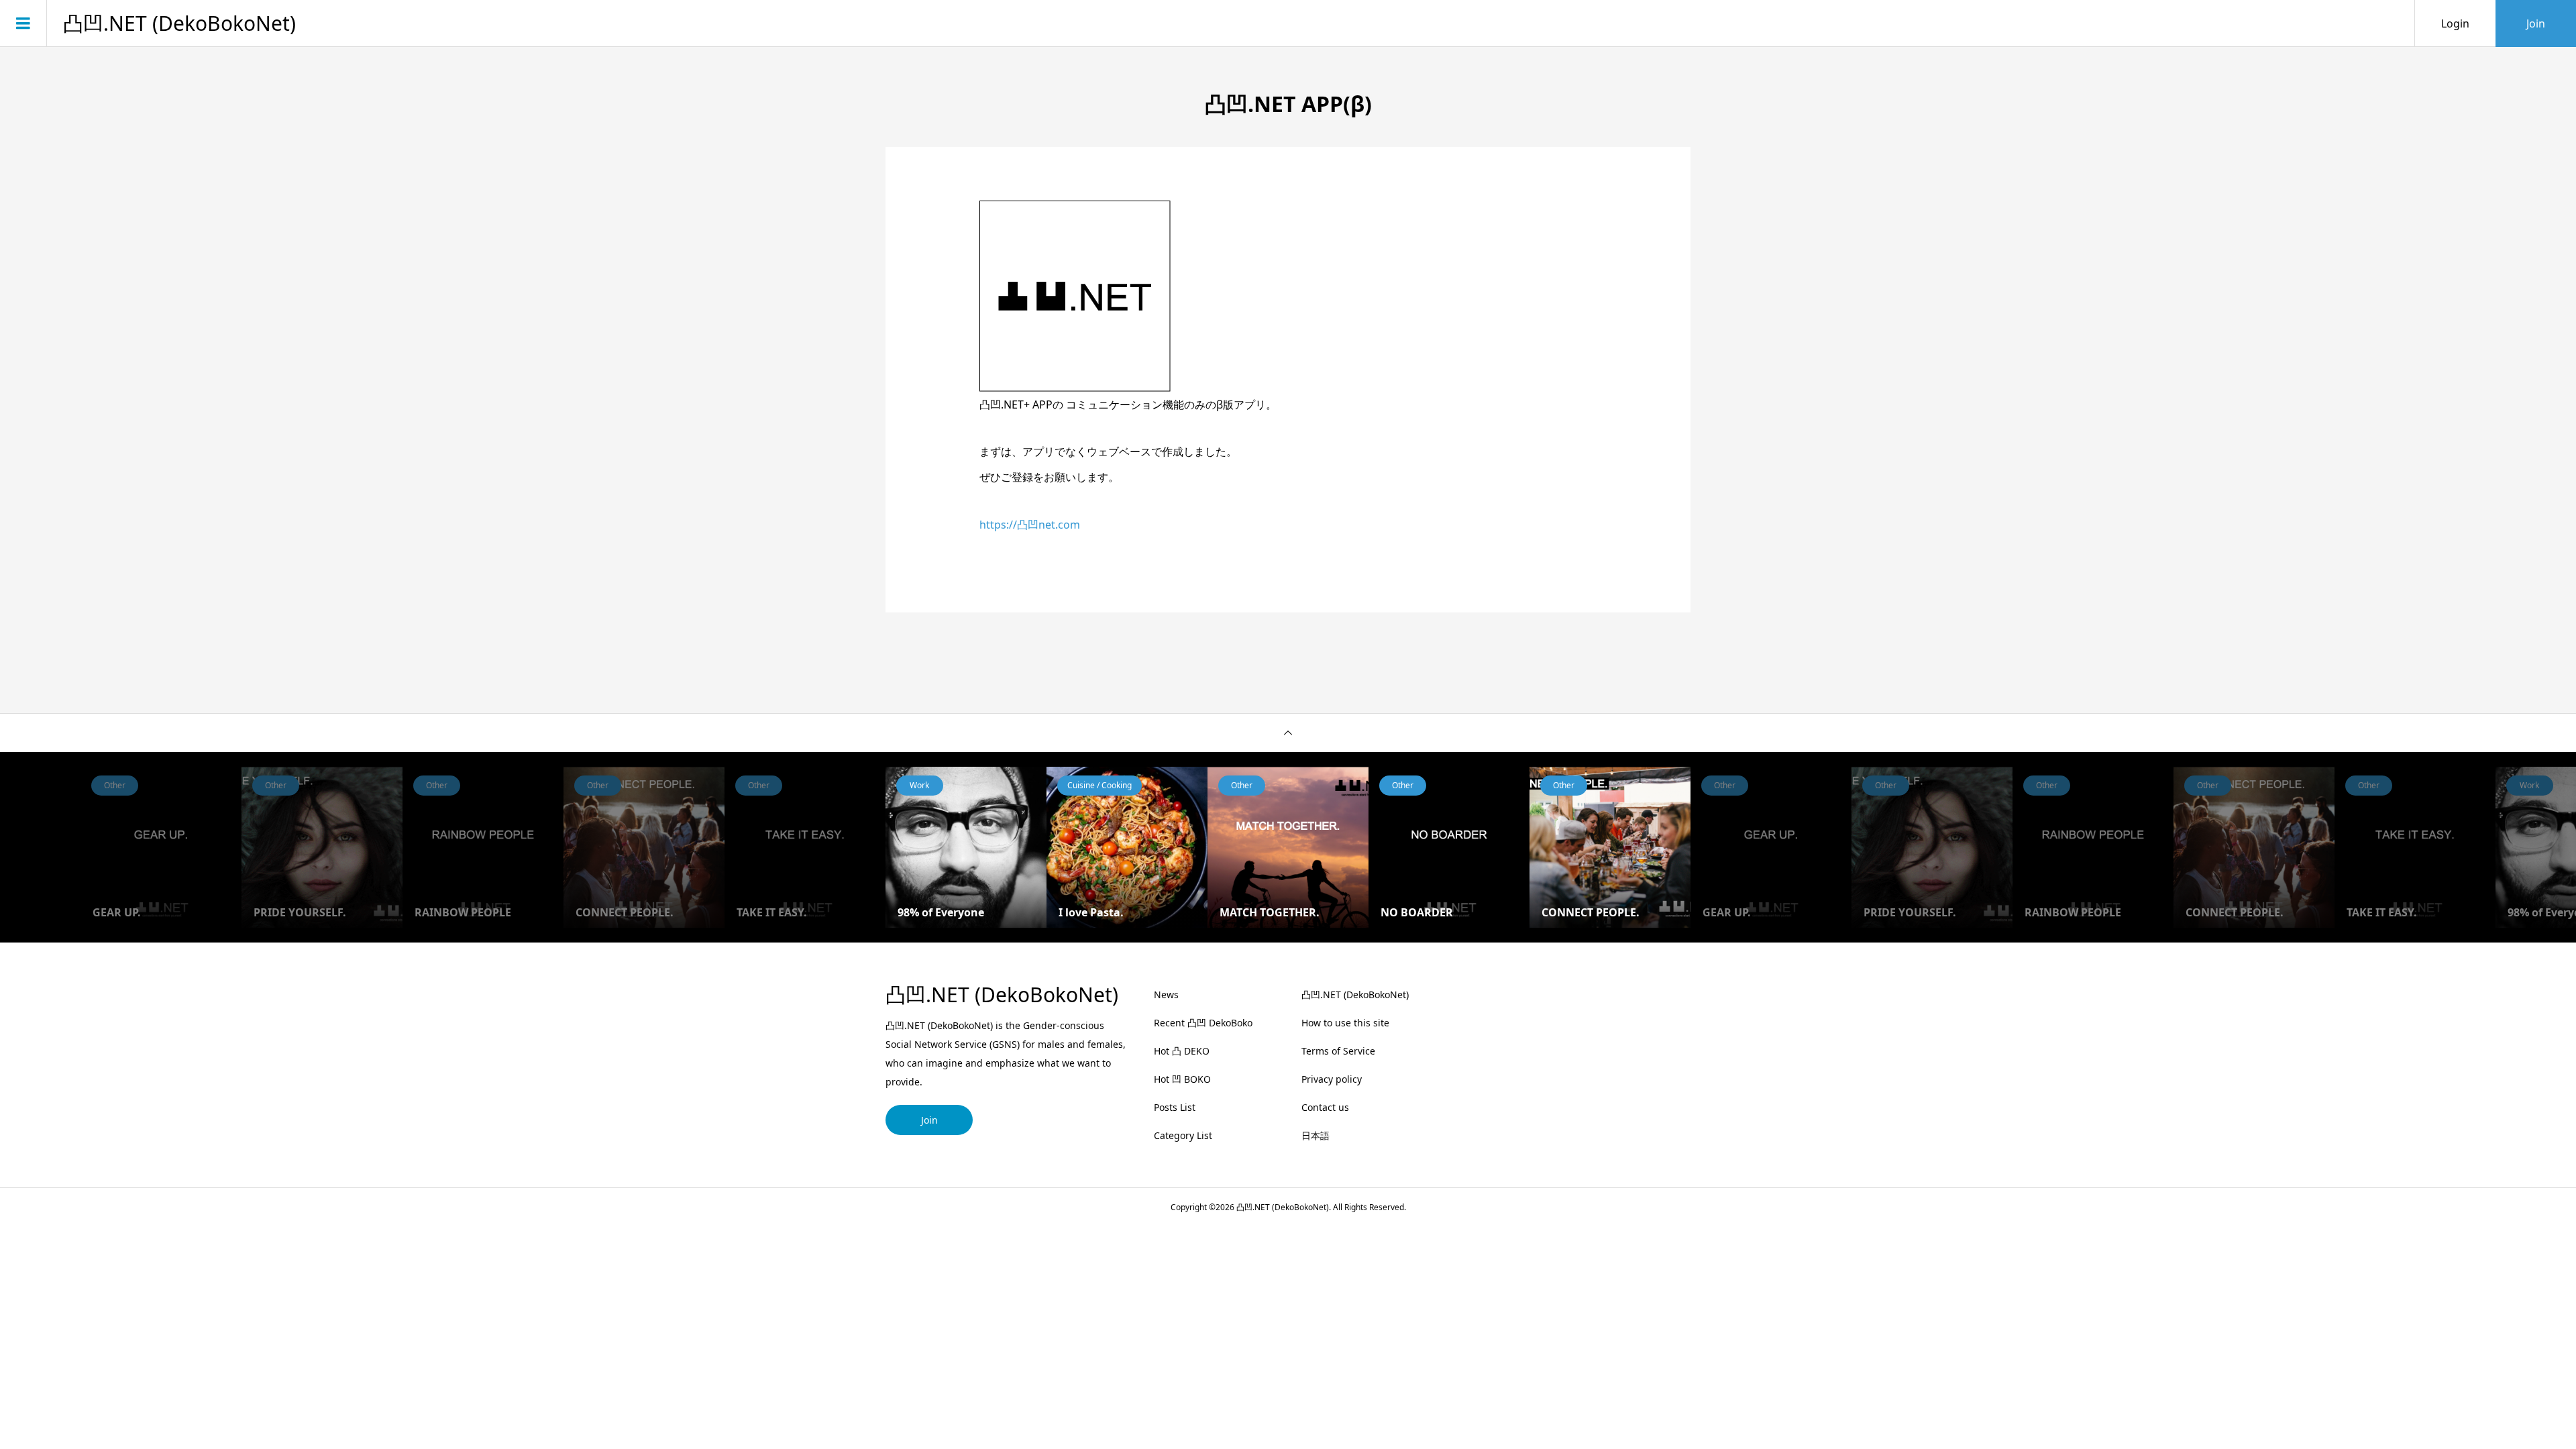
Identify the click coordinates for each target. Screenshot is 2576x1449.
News (1166, 995)
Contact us (1325, 1107)
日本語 (1316, 1135)
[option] (966, 847)
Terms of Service (1338, 1051)
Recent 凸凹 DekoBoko (1203, 1023)
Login (2455, 23)
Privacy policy (1332, 1079)
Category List (1183, 1135)
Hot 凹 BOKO (1182, 1079)
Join (2536, 23)
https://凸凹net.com (1030, 525)
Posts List (1175, 1107)
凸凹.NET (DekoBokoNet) (179, 23)
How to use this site (1345, 1023)
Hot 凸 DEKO (1182, 1051)
